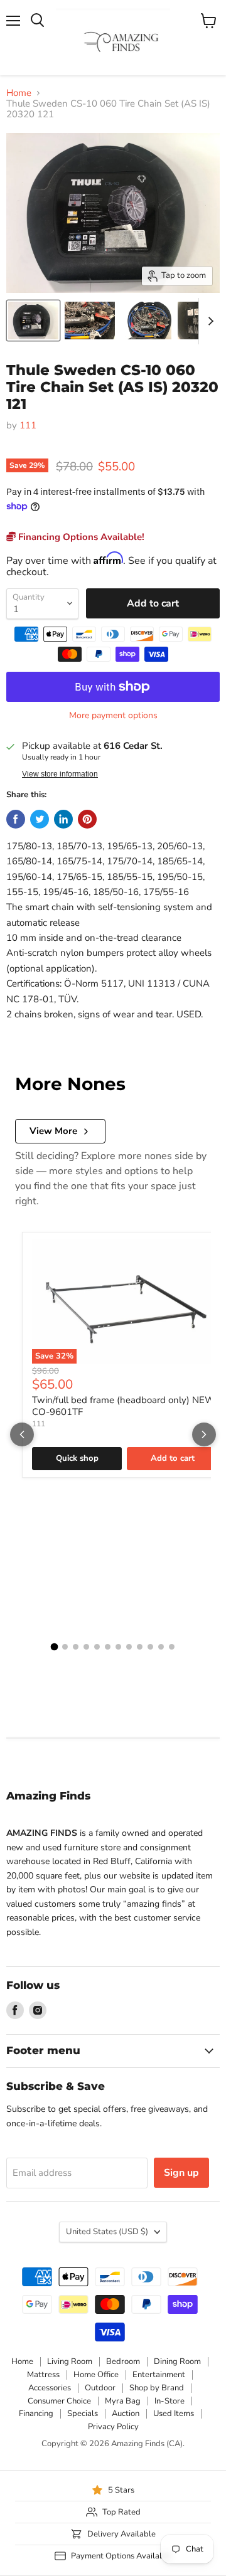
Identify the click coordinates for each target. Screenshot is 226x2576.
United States (107, 2232)
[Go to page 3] (76, 1647)
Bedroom (123, 2361)
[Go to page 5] (97, 1647)
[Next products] (204, 1434)
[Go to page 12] (172, 1647)
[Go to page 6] (108, 1647)
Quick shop (77, 1458)
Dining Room (177, 2361)
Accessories (50, 2388)
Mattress (43, 2375)
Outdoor (100, 2388)
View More (53, 1131)
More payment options (113, 716)
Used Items (174, 2414)
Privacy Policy (113, 2427)
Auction (126, 2414)
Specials (83, 2414)
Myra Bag (123, 2401)
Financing (36, 2414)
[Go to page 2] (65, 1647)
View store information (60, 774)
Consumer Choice (59, 2401)
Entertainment (159, 2375)
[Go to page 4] (86, 1647)
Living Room (70, 2361)
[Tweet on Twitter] (40, 819)
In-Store (169, 2401)
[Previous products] (22, 1434)
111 (28, 425)
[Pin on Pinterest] (87, 819)
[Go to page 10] (150, 1647)
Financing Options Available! (80, 537)
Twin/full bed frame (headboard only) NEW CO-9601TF (124, 1406)
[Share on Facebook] (16, 819)
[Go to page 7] (118, 1647)
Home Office (96, 2375)
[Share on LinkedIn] (63, 819)
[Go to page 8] (129, 1647)
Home (19, 93)
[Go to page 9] (140, 1647)
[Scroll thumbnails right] (208, 321)
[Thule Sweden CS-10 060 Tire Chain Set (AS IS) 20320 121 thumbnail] (33, 321)
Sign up (181, 2173)
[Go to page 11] (161, 1647)
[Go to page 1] (55, 1647)
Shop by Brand (157, 2388)
